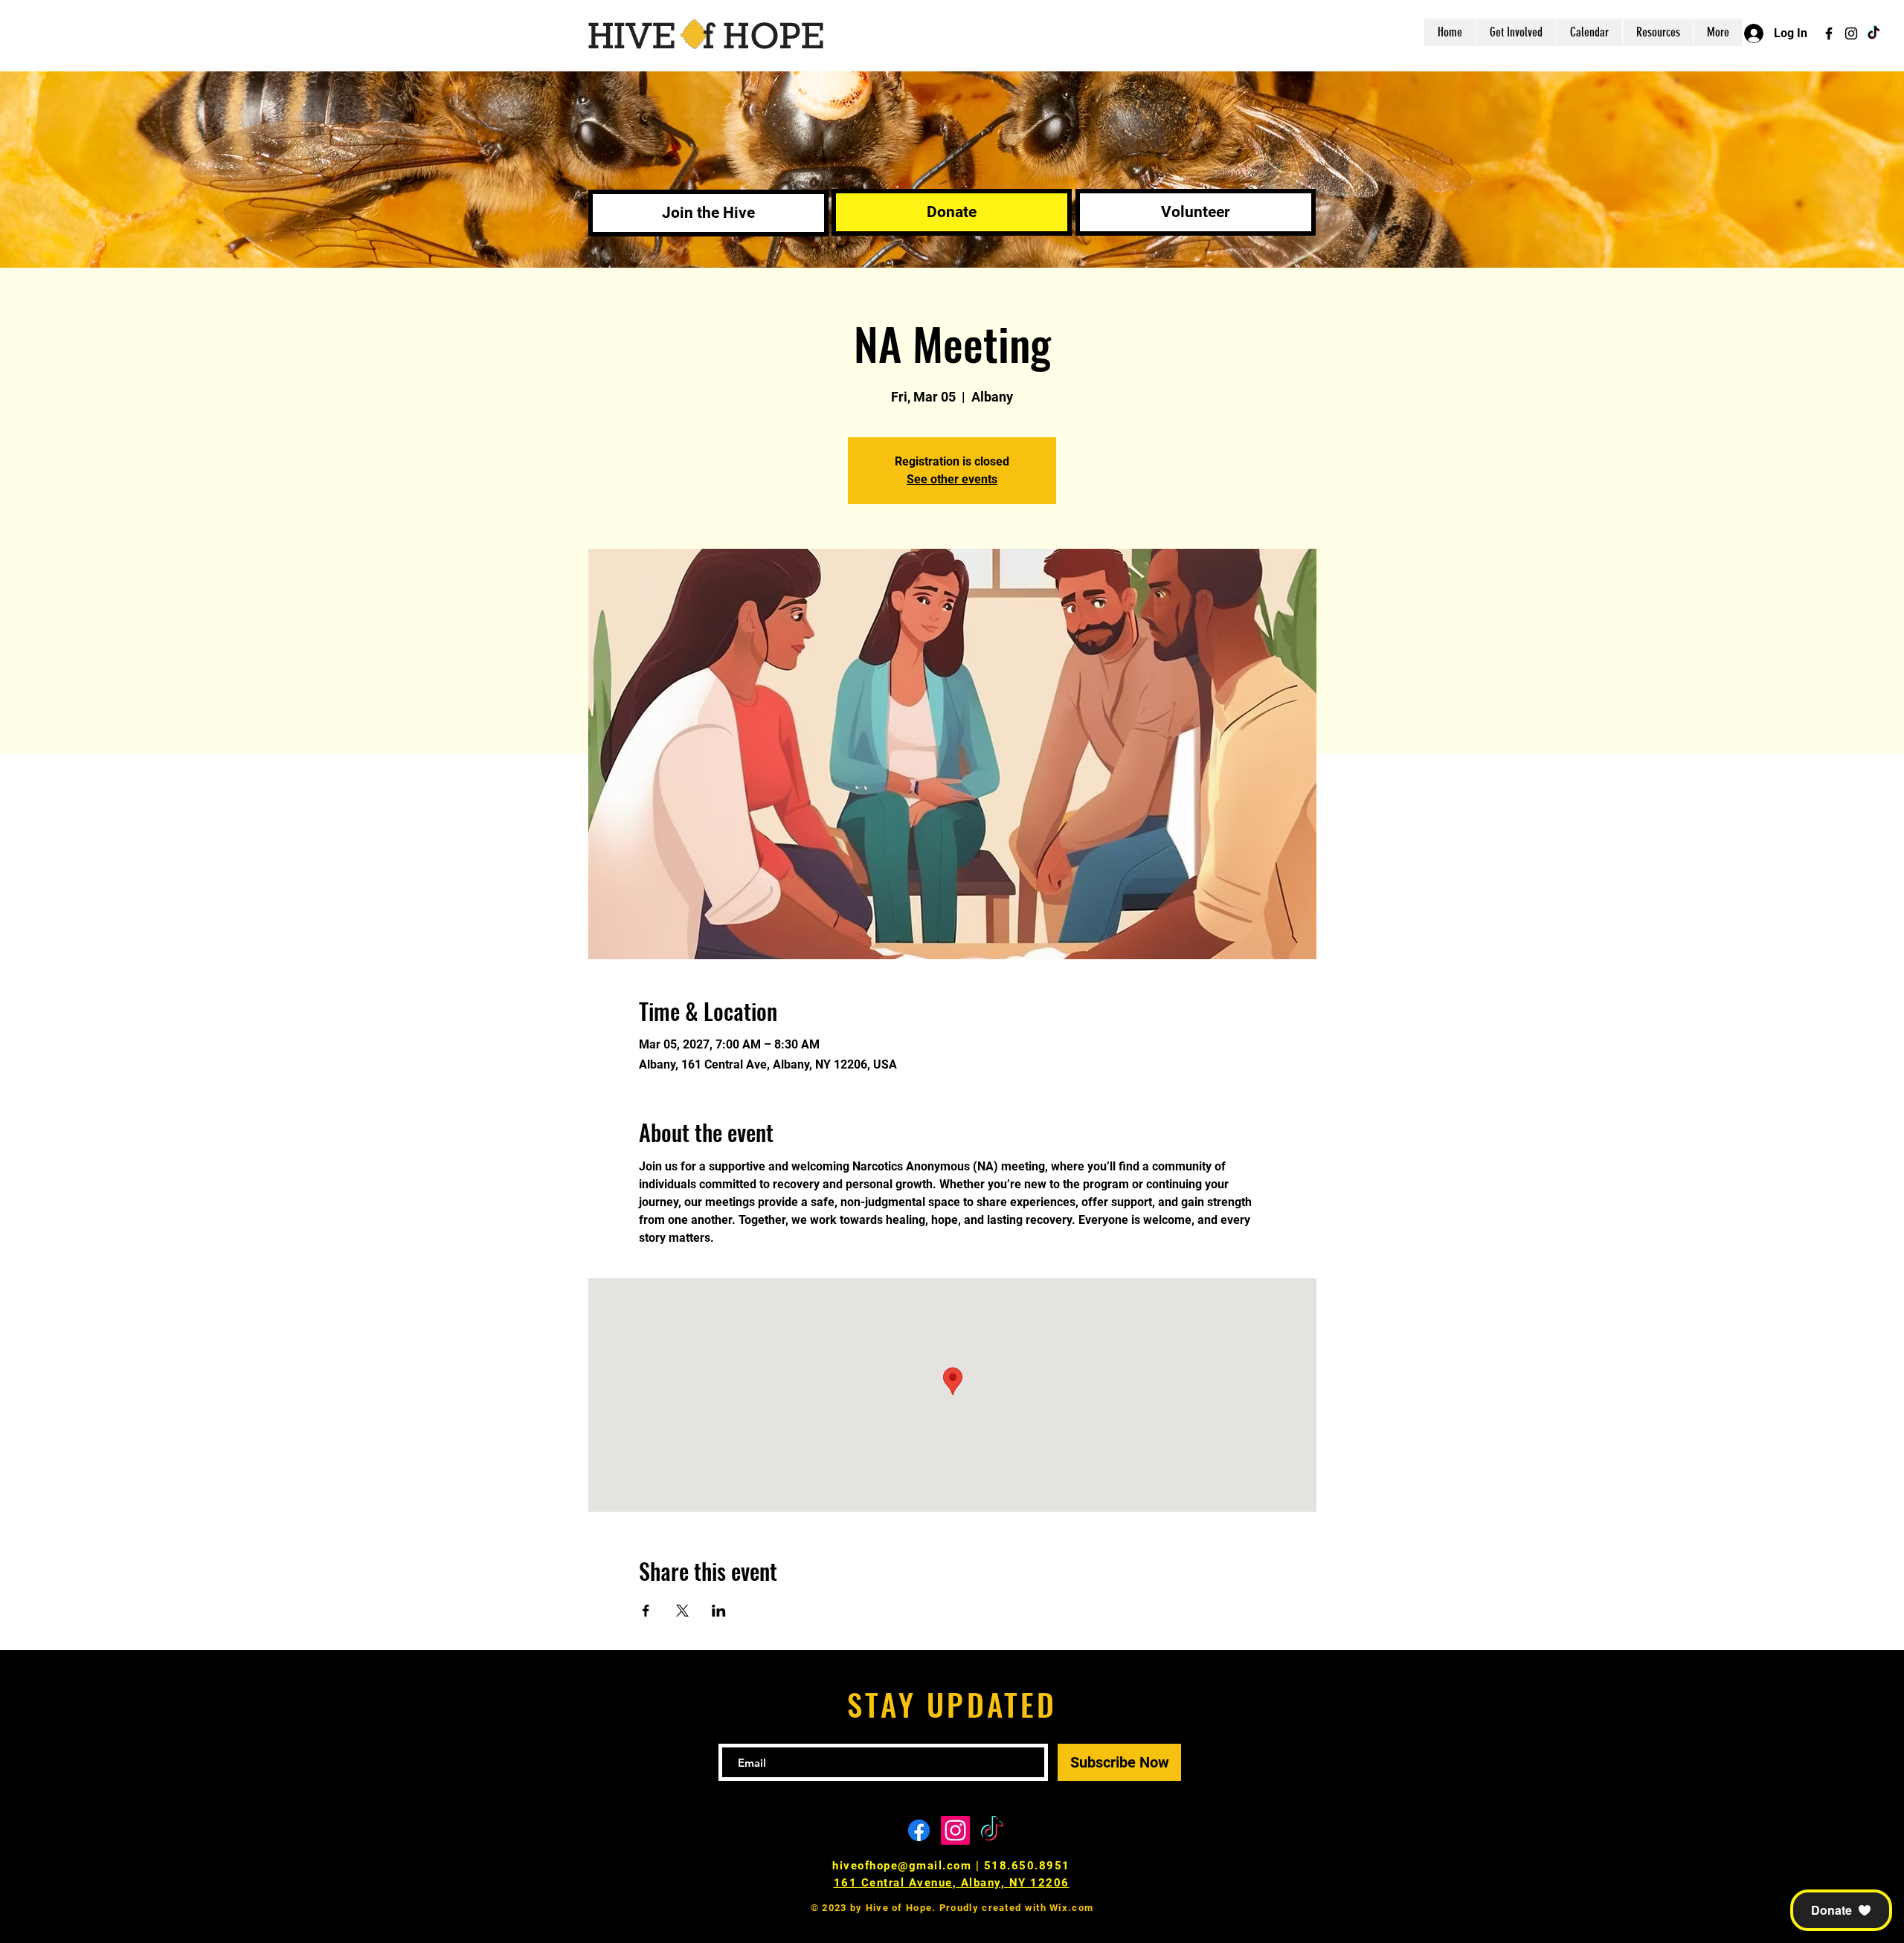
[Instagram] (1851, 33)
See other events (952, 479)
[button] (1841, 1910)
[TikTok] (1874, 33)
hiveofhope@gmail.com (902, 1866)
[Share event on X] (682, 1611)
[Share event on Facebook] (646, 1611)
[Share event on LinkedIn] (719, 1611)
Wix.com (1071, 1908)
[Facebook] (1829, 33)
